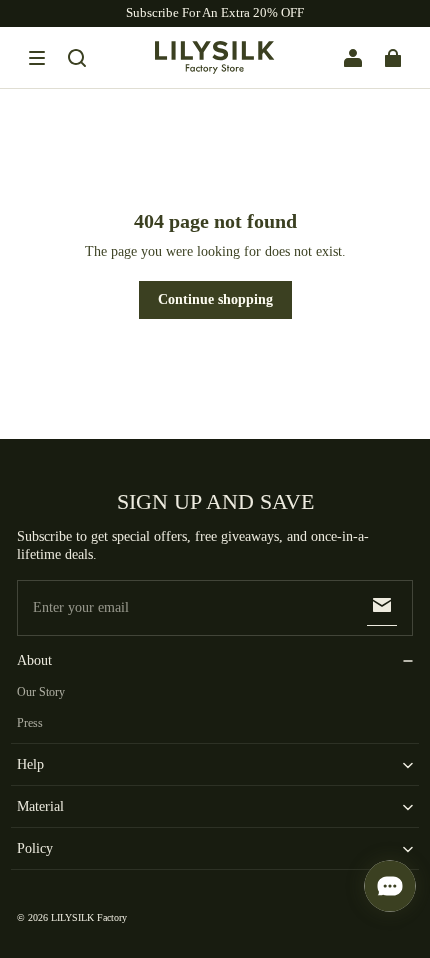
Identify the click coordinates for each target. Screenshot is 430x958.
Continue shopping (215, 299)
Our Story (41, 692)
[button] (37, 58)
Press (30, 723)
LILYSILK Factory (89, 917)
